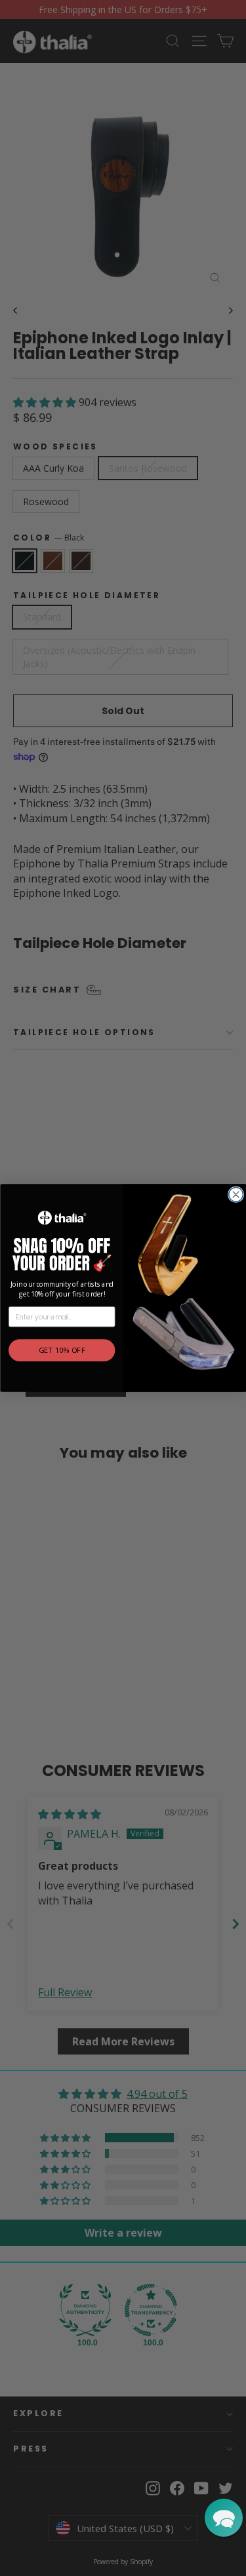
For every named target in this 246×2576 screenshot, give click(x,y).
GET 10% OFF (61, 1351)
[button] (224, 2518)
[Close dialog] (236, 1194)
